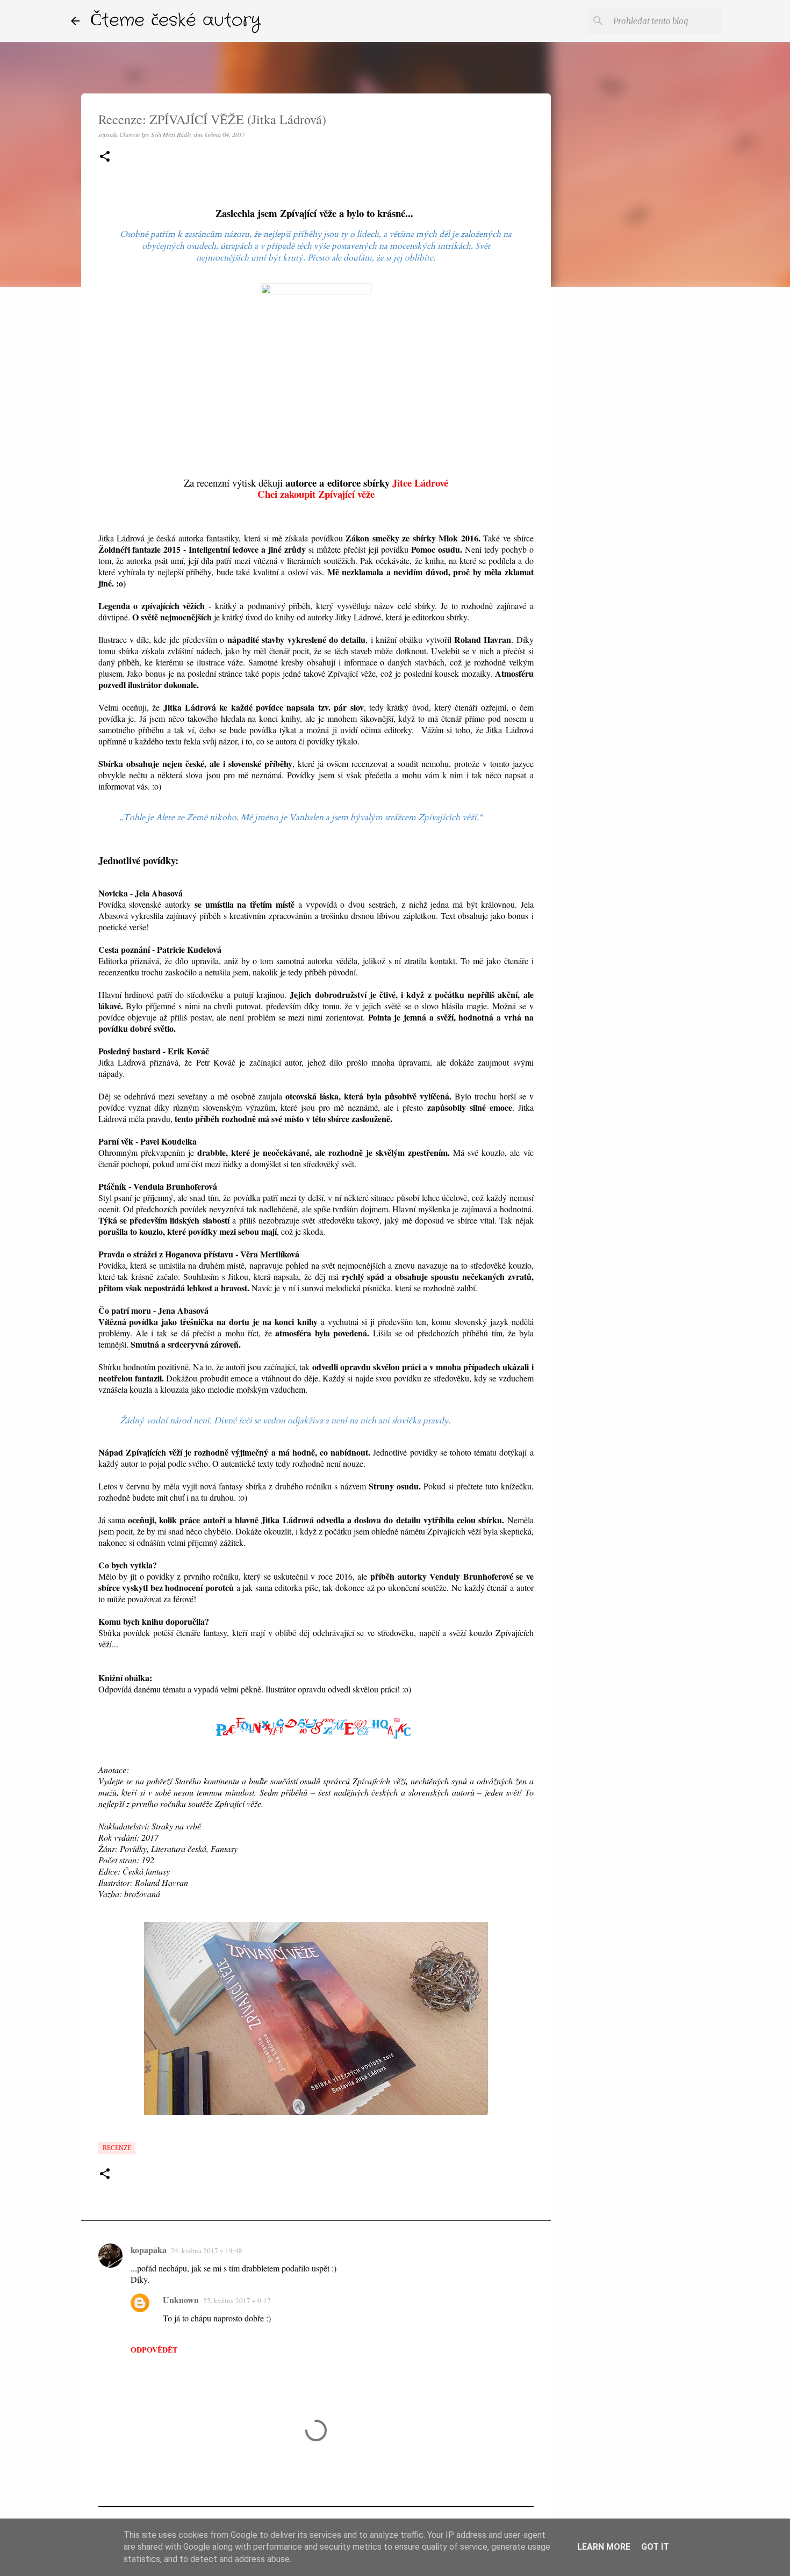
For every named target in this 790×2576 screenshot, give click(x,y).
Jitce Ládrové (420, 483)
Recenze (117, 2148)
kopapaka (149, 2250)
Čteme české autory (175, 21)
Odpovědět (154, 2350)
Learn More (604, 2547)
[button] (105, 157)
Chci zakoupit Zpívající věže (316, 494)
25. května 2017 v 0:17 (237, 2300)
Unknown (181, 2300)
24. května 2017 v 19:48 (207, 2251)
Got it (655, 2547)
